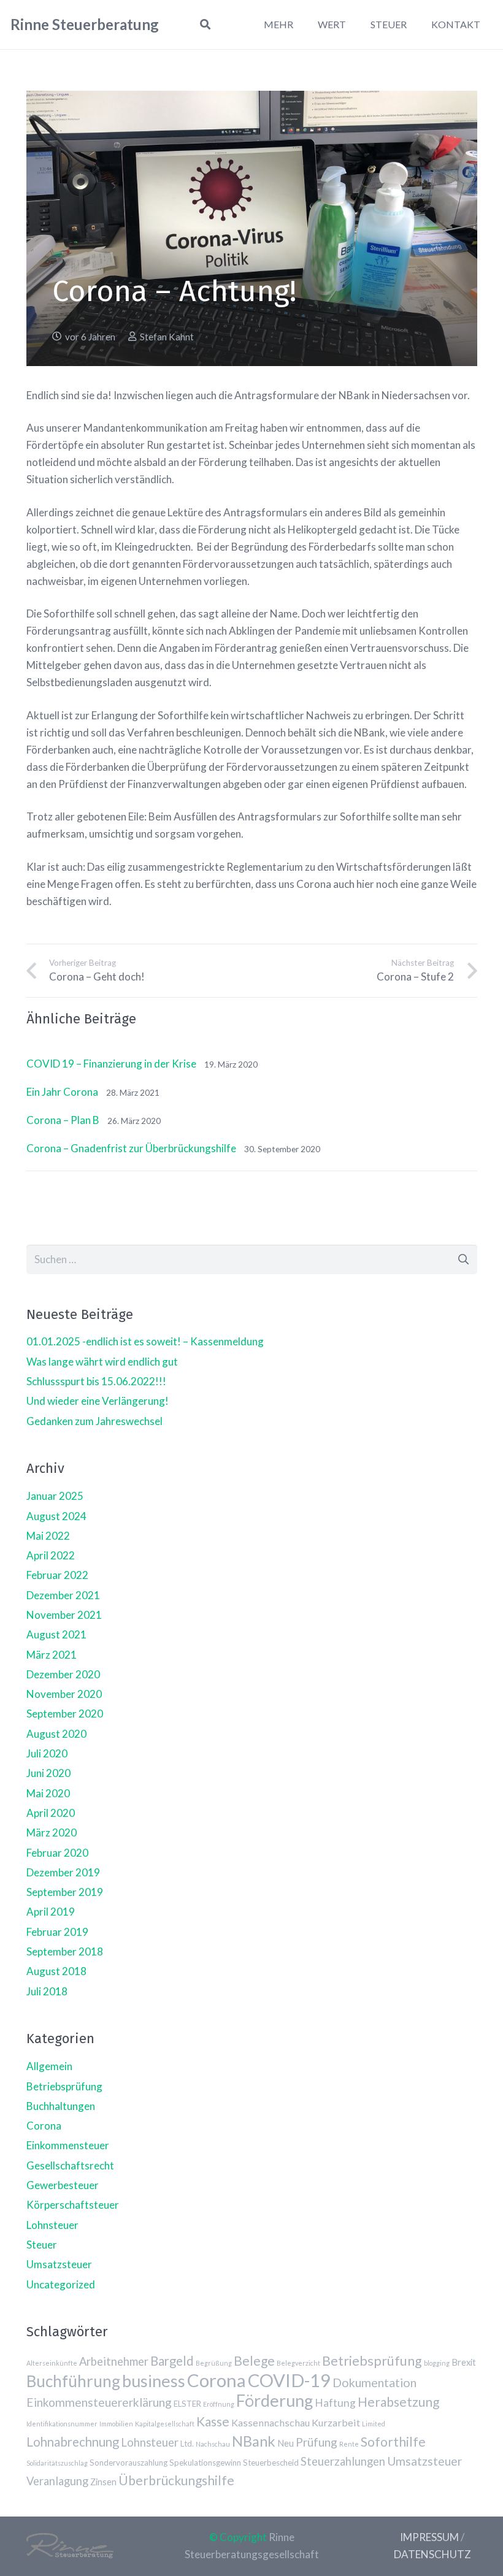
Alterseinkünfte (52, 2363)
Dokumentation (374, 2383)
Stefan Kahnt (167, 337)
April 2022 (51, 1555)
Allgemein (49, 2066)
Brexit (464, 2362)
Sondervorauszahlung (129, 2463)
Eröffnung (219, 2404)
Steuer (42, 2245)
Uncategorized (61, 2284)
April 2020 (51, 1813)
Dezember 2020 (63, 1674)
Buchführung (73, 2381)
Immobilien (116, 2424)
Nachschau (213, 2444)
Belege (254, 2360)
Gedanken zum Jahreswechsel (94, 1421)
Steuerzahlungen (343, 2461)
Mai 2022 (48, 1536)
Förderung (275, 2400)
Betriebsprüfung (64, 2086)
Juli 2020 (47, 1753)
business (154, 2381)
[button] (205, 25)
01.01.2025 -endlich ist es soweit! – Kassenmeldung (145, 1341)
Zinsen (103, 2482)
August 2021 (56, 1634)
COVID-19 (289, 2380)
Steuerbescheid (271, 2463)
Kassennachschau (271, 2422)
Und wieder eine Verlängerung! (98, 1401)
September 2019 (65, 1892)
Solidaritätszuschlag (57, 2463)
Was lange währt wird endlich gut (102, 1362)
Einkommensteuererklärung (99, 2402)
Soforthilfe (393, 2441)
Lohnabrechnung (73, 2442)
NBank (254, 2441)
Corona (44, 2126)
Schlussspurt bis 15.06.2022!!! (96, 1381)
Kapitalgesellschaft (165, 2424)
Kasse (213, 2421)
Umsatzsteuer (59, 2264)
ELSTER (187, 2404)
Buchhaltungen (61, 2106)
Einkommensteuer (68, 2145)
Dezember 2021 (63, 1595)
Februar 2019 (57, 1932)
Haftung (335, 2403)
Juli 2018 (47, 1991)
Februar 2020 (57, 1853)
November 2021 (64, 1615)
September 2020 (65, 1714)
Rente (349, 2444)
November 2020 (64, 1694)
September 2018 (65, 1951)
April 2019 (51, 1912)
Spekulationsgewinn (205, 2463)
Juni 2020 (48, 1773)
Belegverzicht (298, 2363)
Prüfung (317, 2442)
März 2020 (52, 1833)
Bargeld (172, 2361)
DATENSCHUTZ (432, 2554)
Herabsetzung (398, 2402)
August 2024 (56, 1516)
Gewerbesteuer (63, 2185)
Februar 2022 (57, 1575)
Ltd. (187, 2444)
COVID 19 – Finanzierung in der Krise (111, 1064)
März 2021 (52, 1655)
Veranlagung (57, 2481)
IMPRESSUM (429, 2537)
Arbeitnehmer (114, 2361)
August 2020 (56, 1734)
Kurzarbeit (336, 2422)
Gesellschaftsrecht (70, 2165)
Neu (286, 2443)
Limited (374, 2424)
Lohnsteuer (52, 2225)
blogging (437, 2363)
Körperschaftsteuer (73, 2205)
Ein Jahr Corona (62, 1092)
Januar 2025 (55, 1496)
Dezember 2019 (63, 1872)
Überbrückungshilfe (176, 2480)
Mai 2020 (48, 1793)
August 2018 (56, 1971)
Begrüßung (214, 2363)
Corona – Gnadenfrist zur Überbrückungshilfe (131, 1148)
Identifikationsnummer (62, 2424)
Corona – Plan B (63, 1120)
